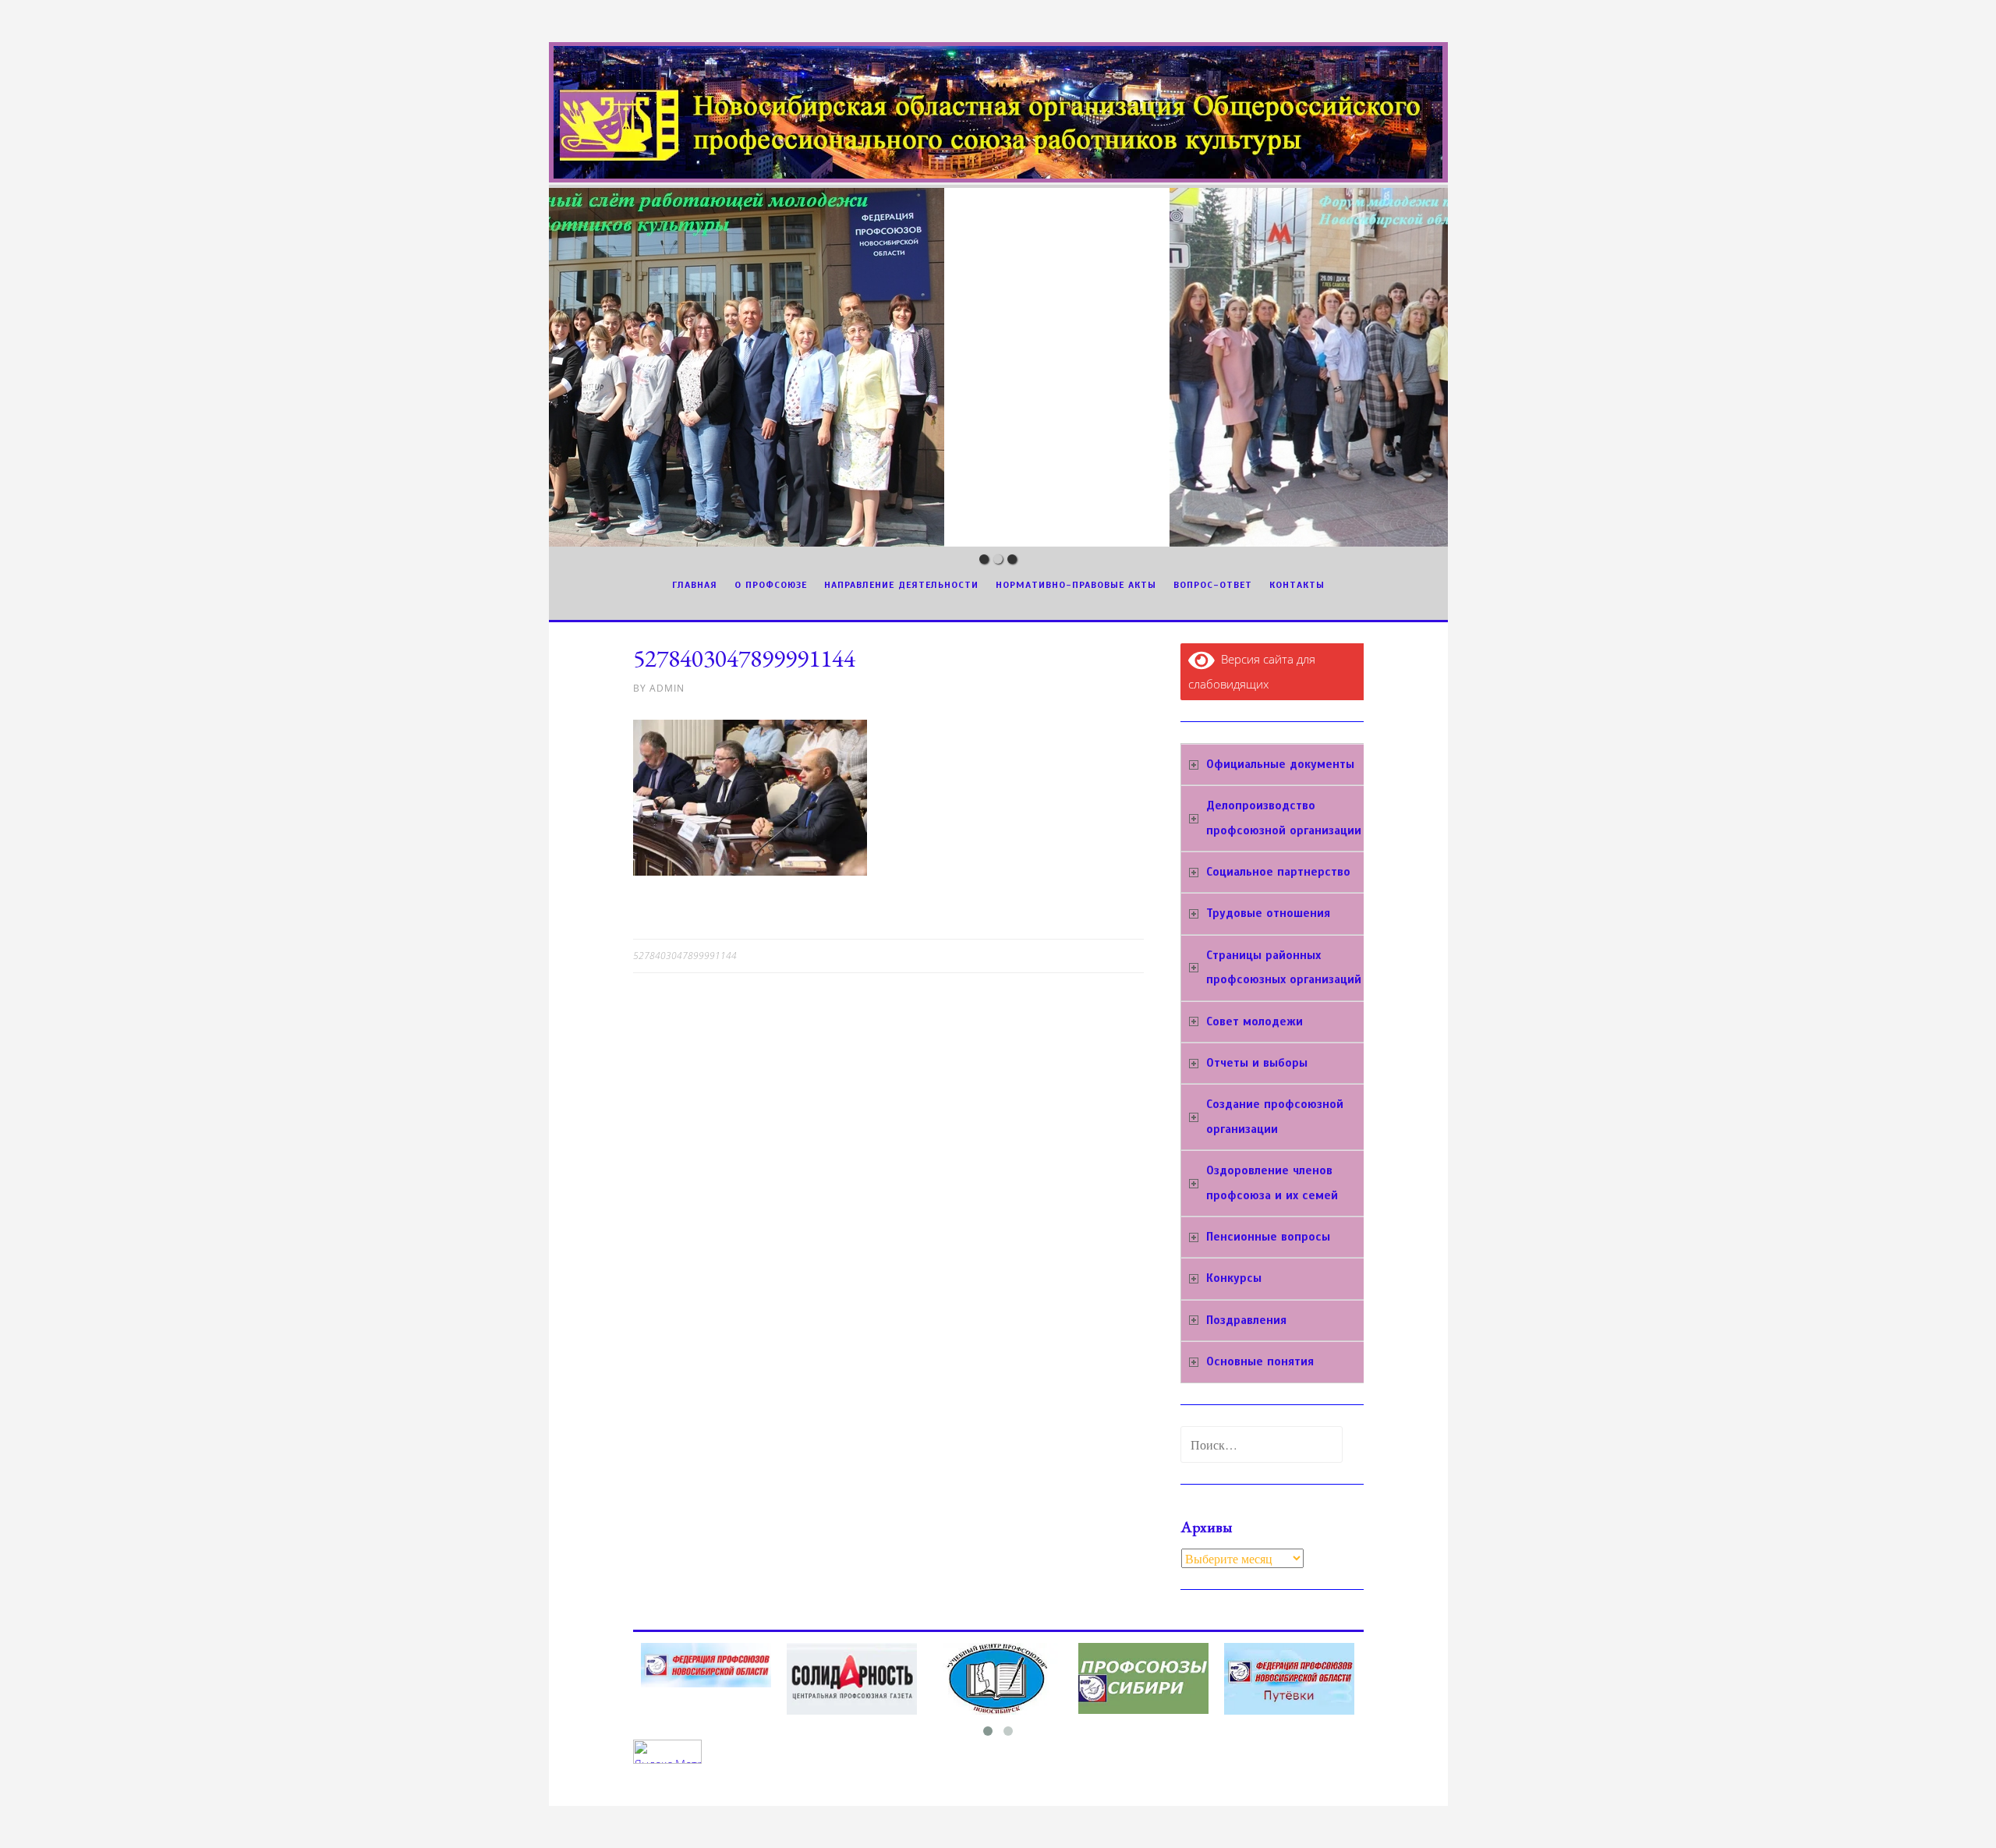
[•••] (998, 367)
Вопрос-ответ (1213, 585)
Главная (695, 585)
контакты (1297, 585)
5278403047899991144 (685, 956)
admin (667, 688)
